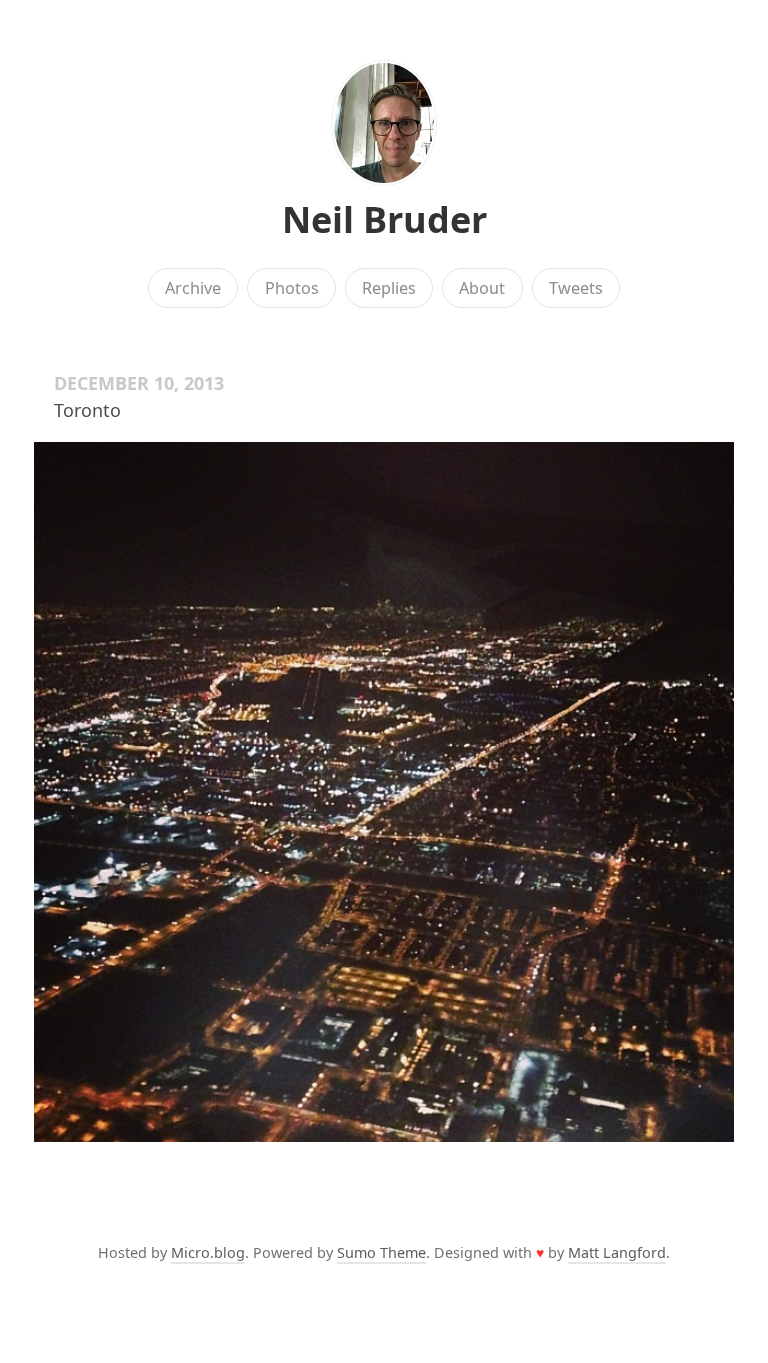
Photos (292, 288)
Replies (389, 288)
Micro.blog (208, 1252)
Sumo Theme (381, 1252)
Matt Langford (617, 1252)
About (482, 288)
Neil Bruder (384, 219)
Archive (193, 288)
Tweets (576, 288)
